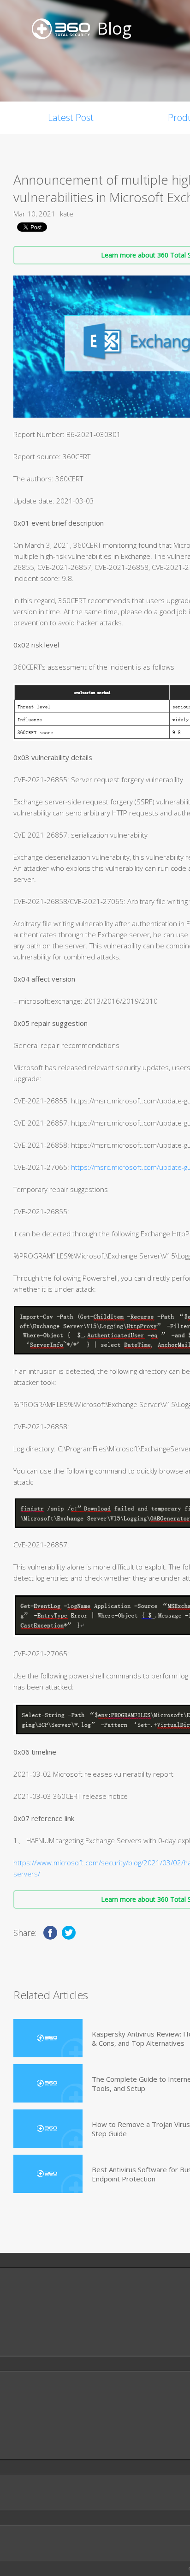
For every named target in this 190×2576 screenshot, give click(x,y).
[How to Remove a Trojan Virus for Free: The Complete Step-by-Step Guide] (48, 2129)
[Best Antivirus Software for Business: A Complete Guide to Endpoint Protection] (48, 2174)
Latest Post (71, 117)
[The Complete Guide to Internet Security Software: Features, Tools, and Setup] (48, 2083)
